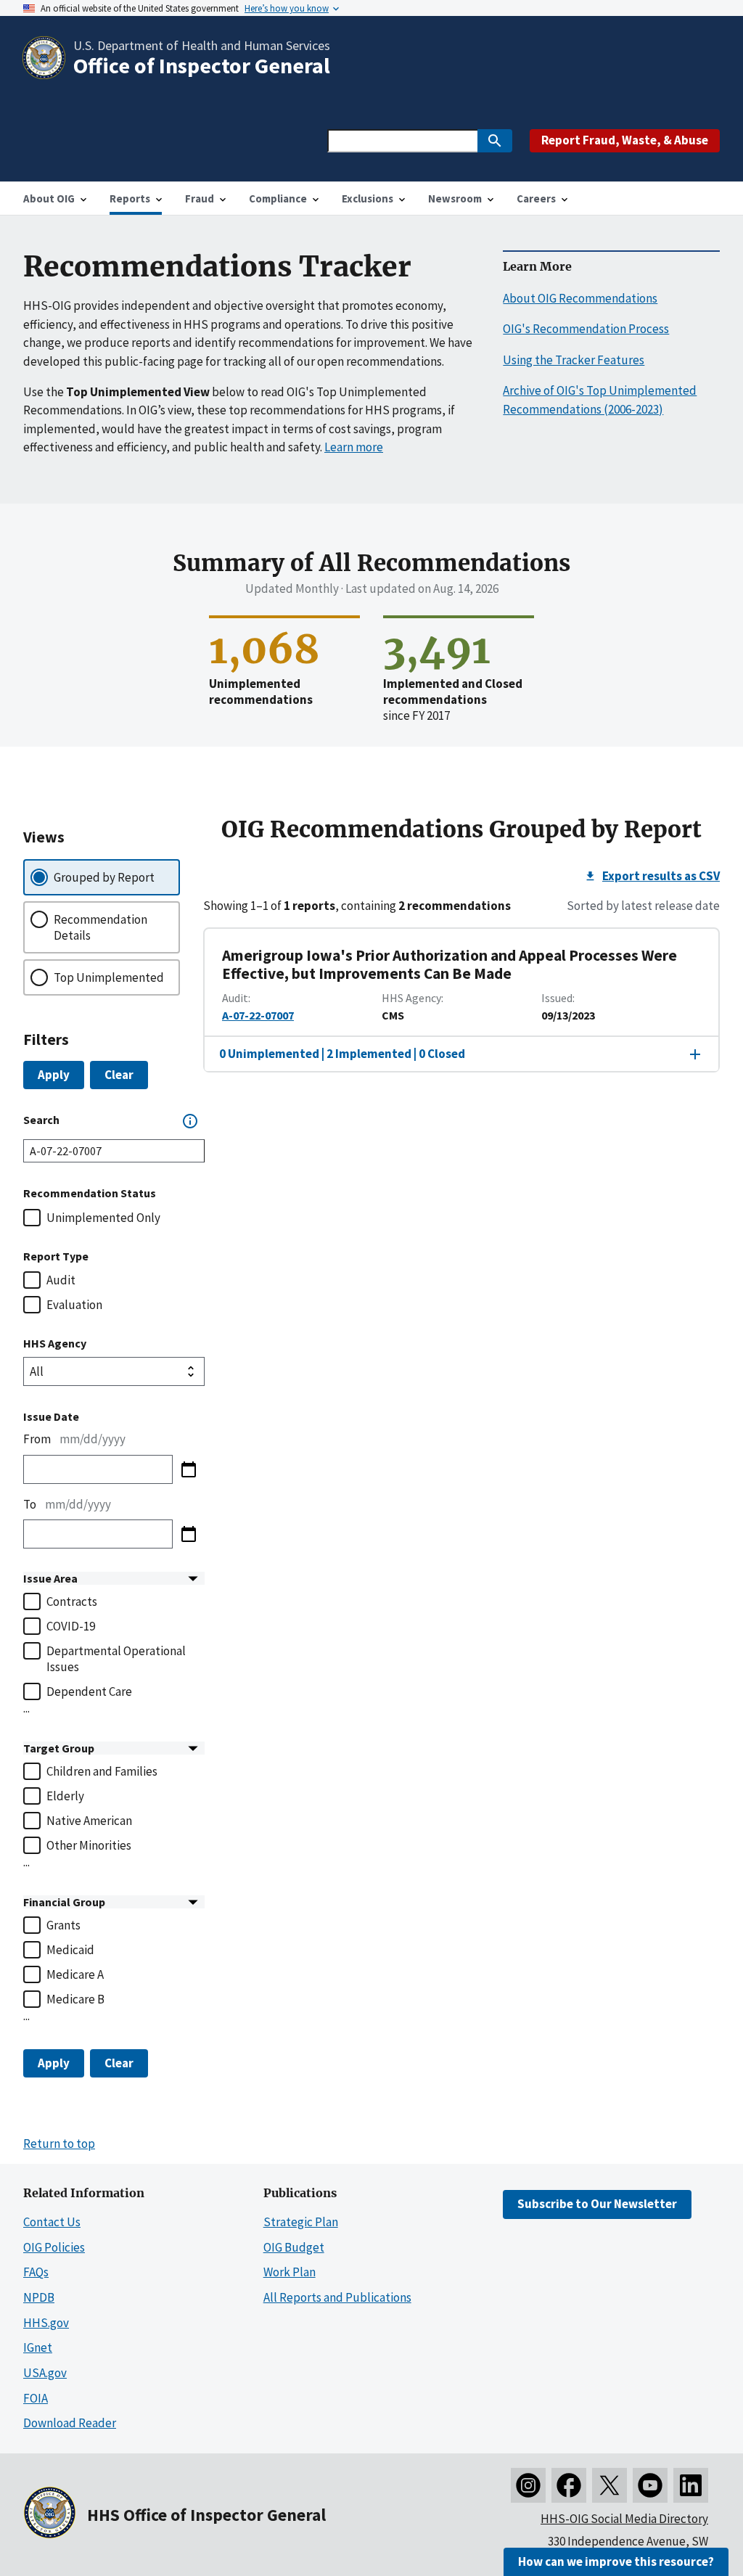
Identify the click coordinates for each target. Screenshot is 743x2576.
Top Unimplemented (109, 977)
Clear (119, 1075)
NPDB (39, 2297)
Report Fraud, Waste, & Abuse (625, 140)
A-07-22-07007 (258, 1015)
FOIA (36, 2398)
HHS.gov (46, 2323)
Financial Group (64, 1902)
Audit (61, 1280)
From (37, 1439)
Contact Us (52, 2222)
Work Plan (290, 2272)
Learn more (354, 447)
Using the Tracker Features (574, 360)
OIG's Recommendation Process (586, 329)
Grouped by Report (104, 877)
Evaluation (74, 1305)
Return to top (59, 2144)
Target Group (59, 1748)
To (30, 1504)
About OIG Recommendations (580, 298)
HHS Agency (55, 1343)
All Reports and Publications (337, 2297)
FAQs (36, 2272)
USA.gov (45, 2373)
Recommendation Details (100, 927)
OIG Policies (54, 2247)
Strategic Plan (301, 2222)
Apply (54, 1075)
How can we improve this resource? (616, 2561)
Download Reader (70, 2423)
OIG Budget (294, 2247)
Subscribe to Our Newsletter (597, 2204)
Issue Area (50, 1578)
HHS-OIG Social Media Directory (624, 2519)
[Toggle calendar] (189, 1469)
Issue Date (51, 1416)
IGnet (38, 2347)
